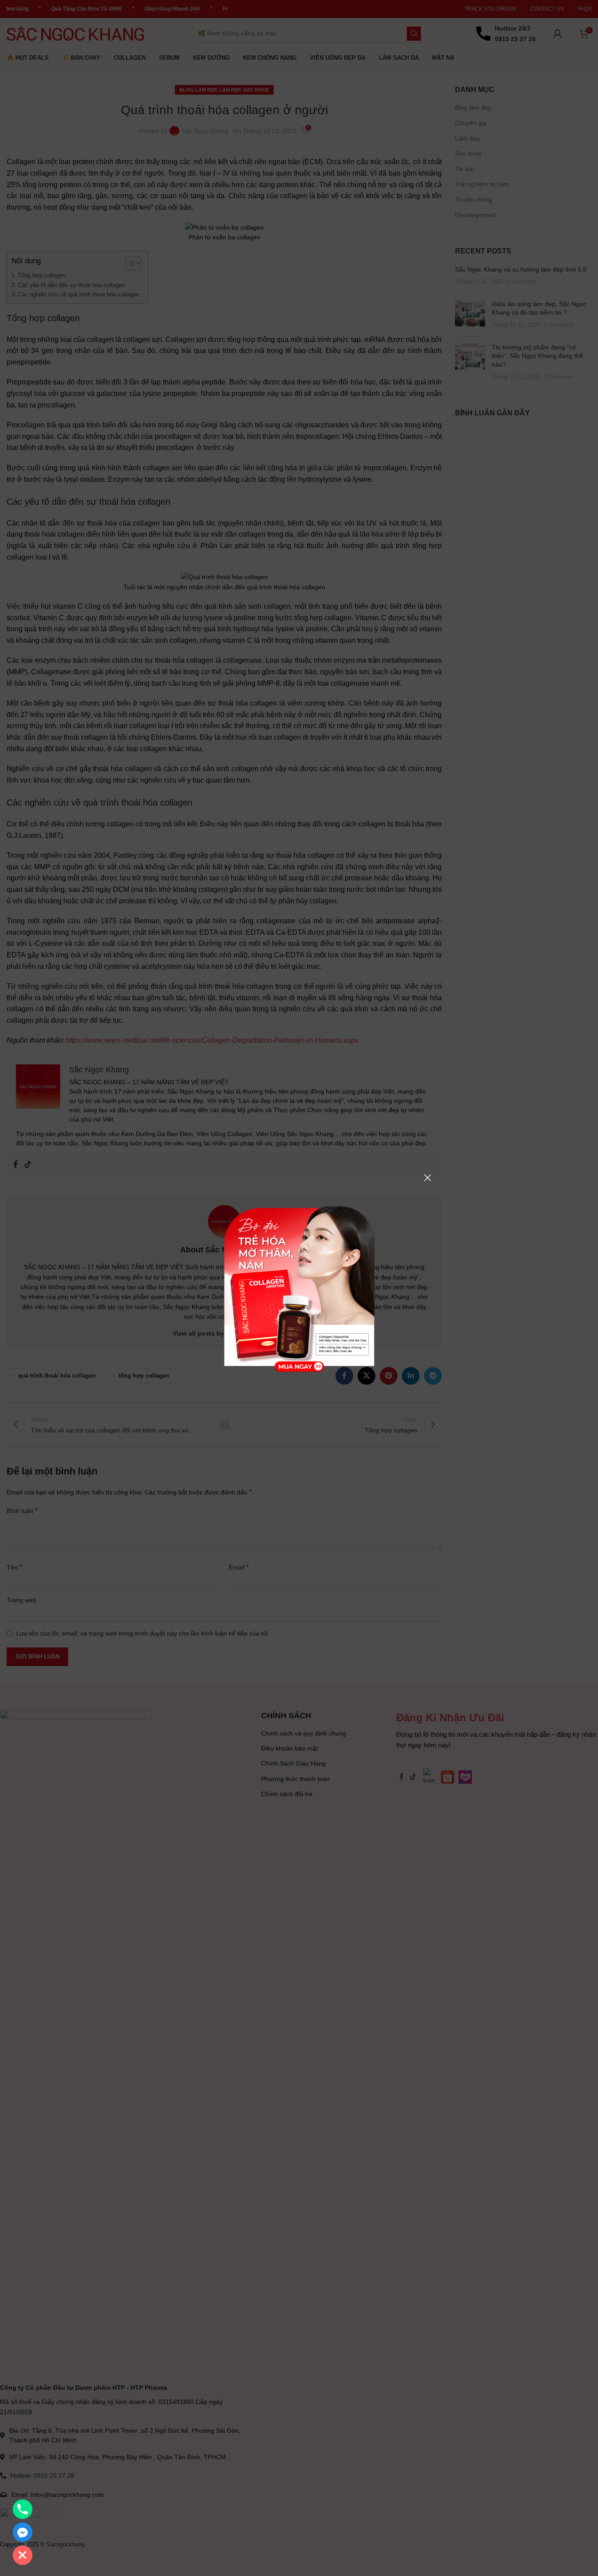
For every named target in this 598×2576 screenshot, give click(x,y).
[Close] (428, 1178)
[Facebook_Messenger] (23, 2532)
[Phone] (23, 2509)
